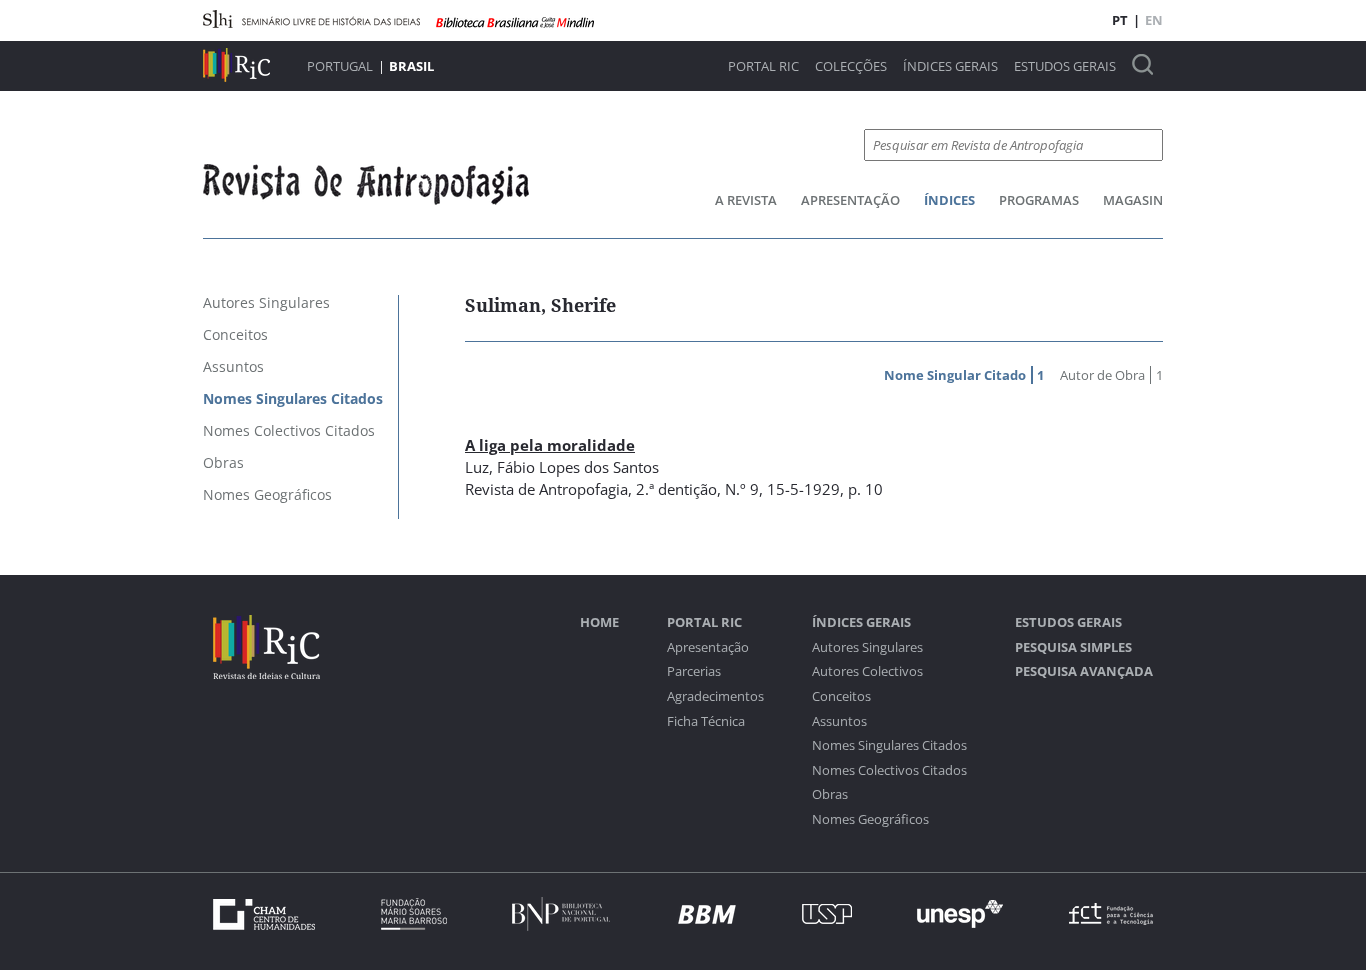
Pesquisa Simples (1073, 647)
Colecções (851, 66)
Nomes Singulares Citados (889, 745)
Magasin (1133, 200)
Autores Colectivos (867, 671)
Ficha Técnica (706, 721)
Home (599, 622)
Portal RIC (763, 66)
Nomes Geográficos (870, 819)
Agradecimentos (715, 696)
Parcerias (694, 671)
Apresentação (850, 200)
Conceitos (841, 696)
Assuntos (839, 721)
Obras (830, 794)
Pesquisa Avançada (1084, 671)
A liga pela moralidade (550, 445)
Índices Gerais (950, 66)
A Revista (746, 200)
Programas (1039, 200)
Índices (949, 200)
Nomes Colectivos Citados (889, 770)
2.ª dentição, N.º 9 (697, 489)
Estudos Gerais (1065, 66)
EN (1154, 20)
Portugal (340, 66)
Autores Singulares (867, 647)
